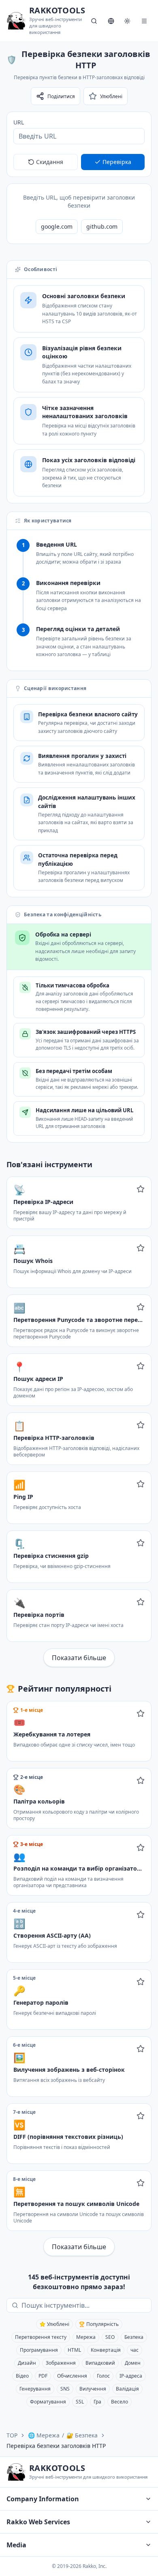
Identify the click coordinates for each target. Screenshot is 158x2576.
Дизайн (27, 2363)
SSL (80, 2402)
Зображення (61, 2363)
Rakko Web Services (38, 2522)
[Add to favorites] (141, 1189)
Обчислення (72, 2376)
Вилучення (93, 2389)
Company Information (43, 2499)
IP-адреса (131, 2376)
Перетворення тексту (41, 2337)
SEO (110, 2337)
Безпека (134, 2337)
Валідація (127, 2389)
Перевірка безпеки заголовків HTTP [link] (56, 2446)
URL (19, 122)
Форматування (48, 2402)
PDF (43, 2376)
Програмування (39, 2350)
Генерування (35, 2389)
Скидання (50, 162)
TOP (12, 2435)
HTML (74, 2350)
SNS (65, 2389)
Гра (97, 2402)
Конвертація (106, 2350)
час (135, 2350)
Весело (120, 2402)
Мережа (86, 2337)
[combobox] (85, 2305)
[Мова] (111, 21)
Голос (103, 2376)
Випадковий (100, 2363)
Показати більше (79, 1658)
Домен (133, 2363)
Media (16, 2545)
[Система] (127, 21)
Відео (22, 2376)
